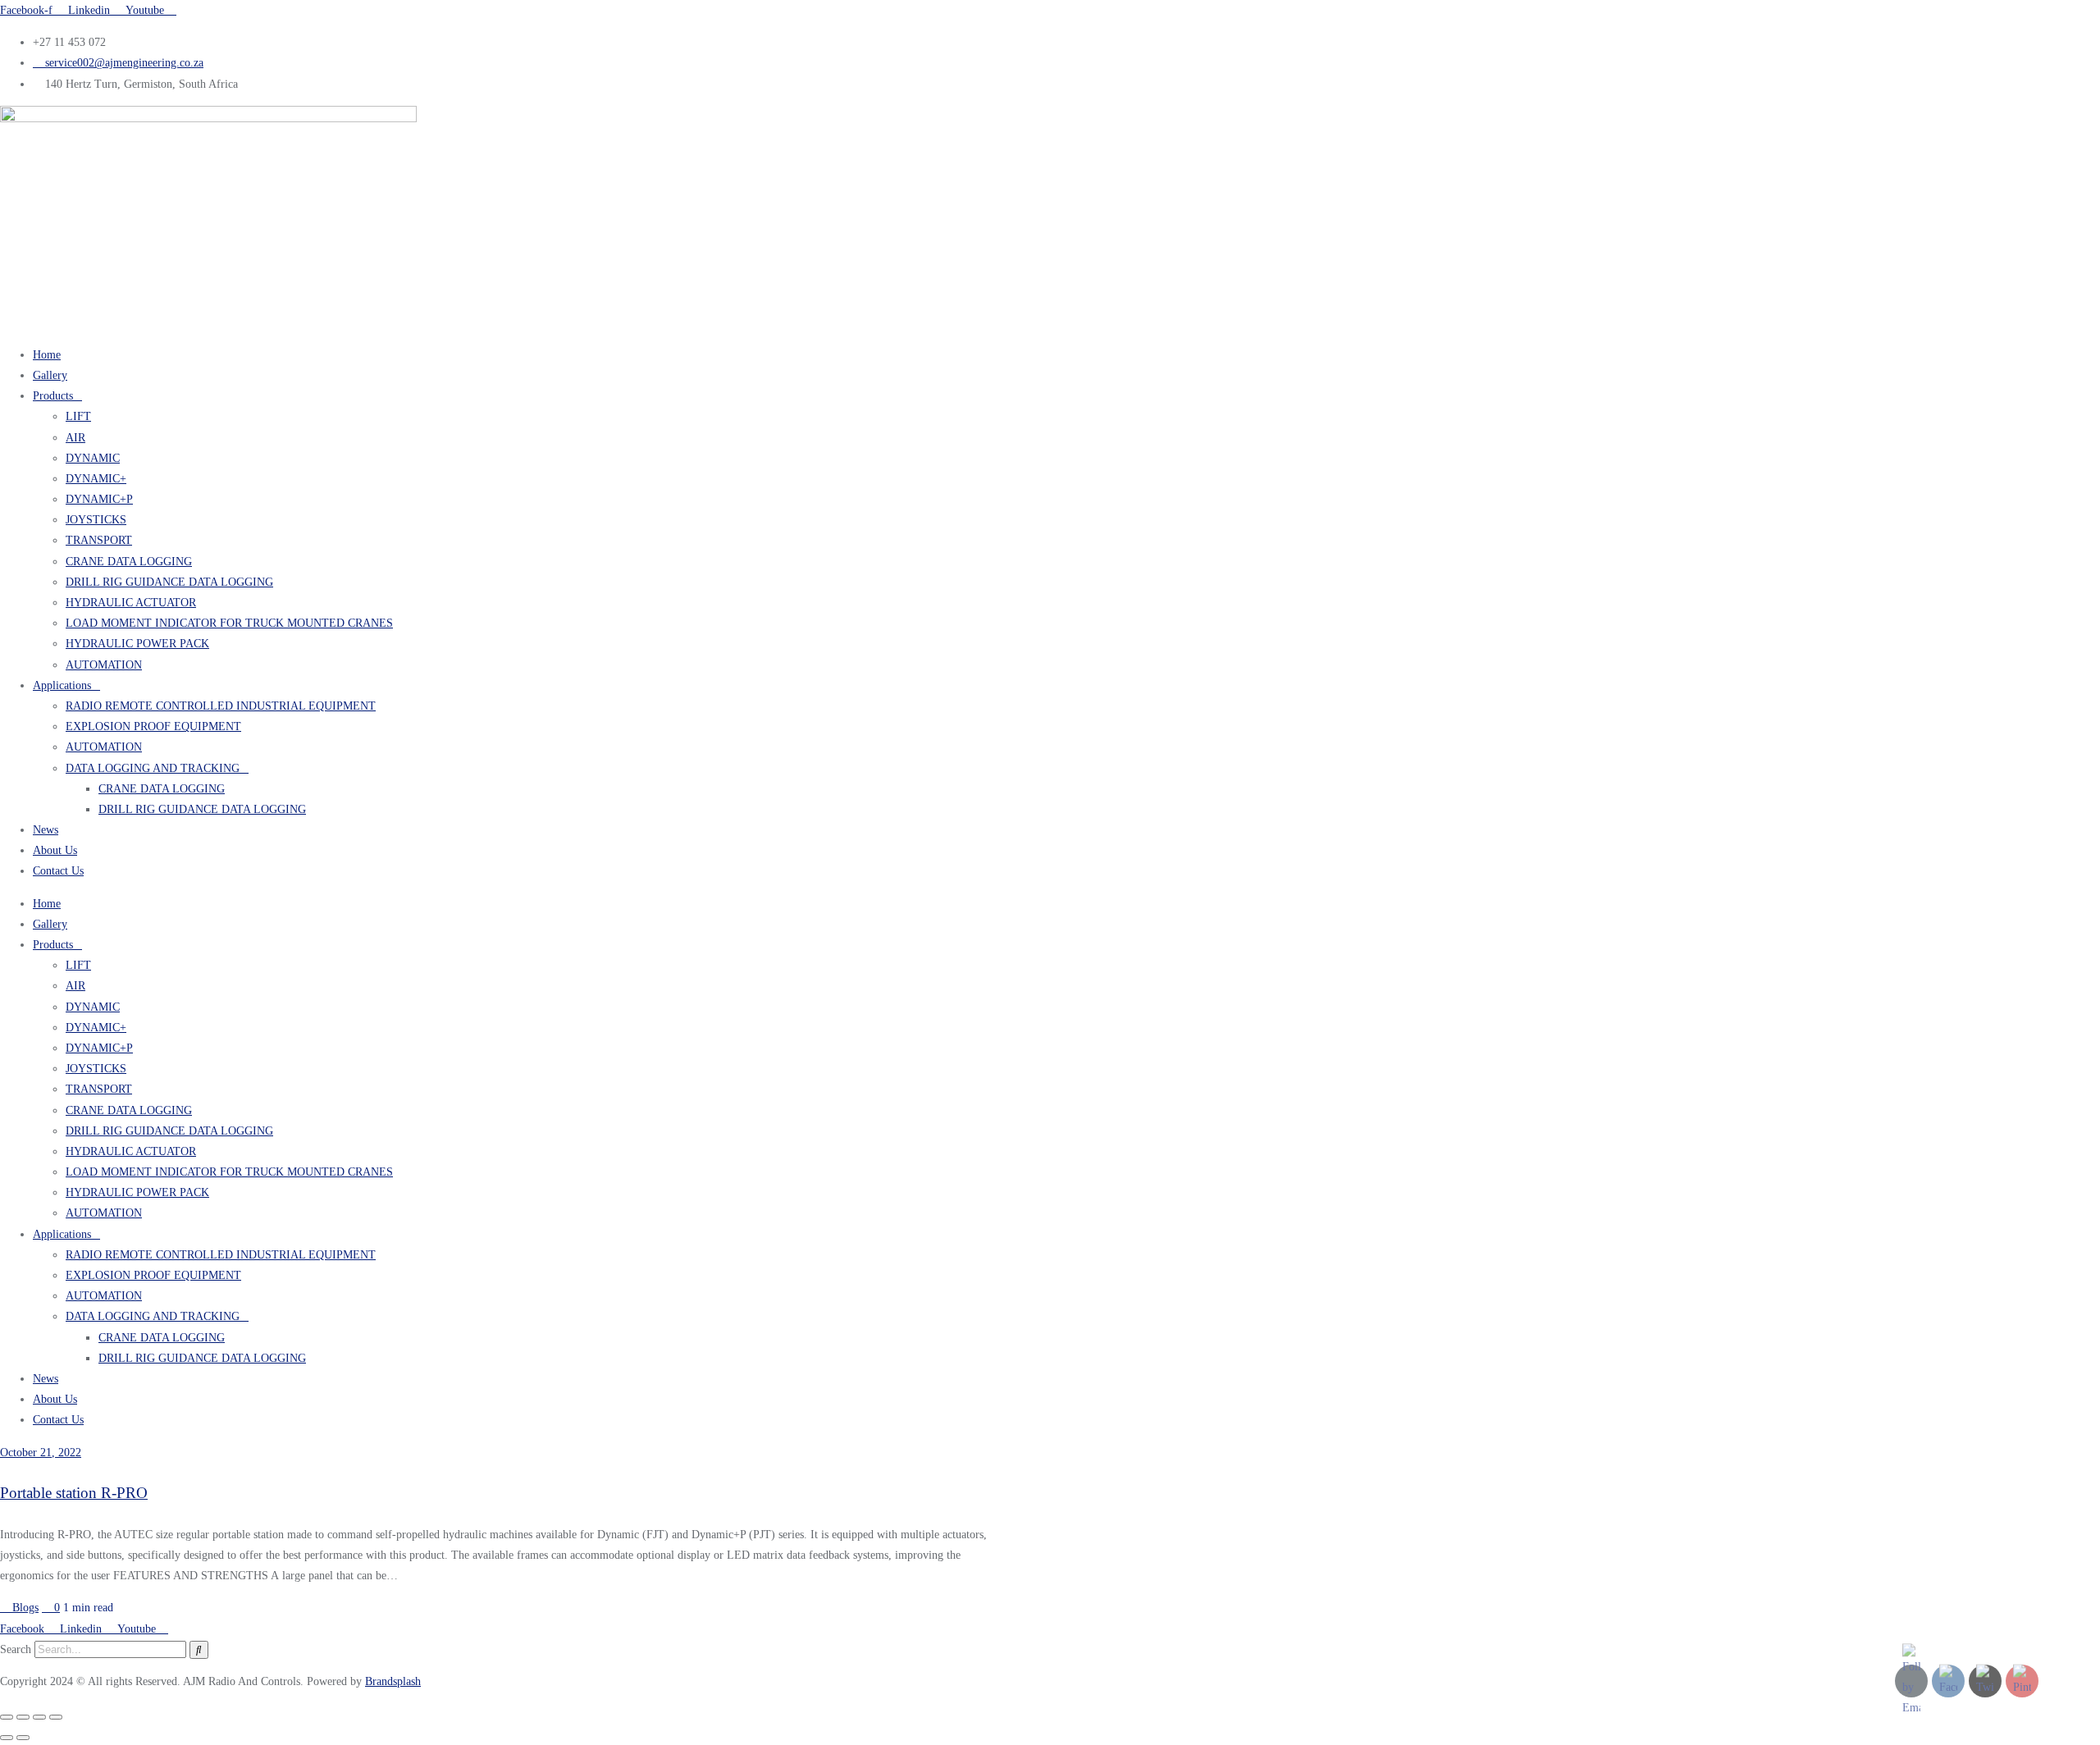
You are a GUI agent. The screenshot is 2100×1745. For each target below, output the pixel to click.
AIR (75, 438)
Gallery (50, 375)
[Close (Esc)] (56, 1717)
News (46, 830)
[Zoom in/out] (7, 1717)
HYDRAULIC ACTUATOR (131, 603)
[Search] (199, 1650)
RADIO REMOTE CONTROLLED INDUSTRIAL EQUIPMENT (221, 706)
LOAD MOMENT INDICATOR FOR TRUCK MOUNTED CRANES (229, 623)
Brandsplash (393, 1681)
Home (47, 355)
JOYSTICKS (96, 520)
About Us (55, 850)
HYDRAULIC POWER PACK (137, 644)
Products (53, 396)
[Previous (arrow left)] (7, 1738)
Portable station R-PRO (74, 1493)
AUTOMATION (104, 665)
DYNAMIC (93, 458)
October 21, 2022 (41, 1453)
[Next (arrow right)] (23, 1738)
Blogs (24, 1608)
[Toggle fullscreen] (23, 1717)
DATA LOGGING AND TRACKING (153, 768)
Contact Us (58, 871)
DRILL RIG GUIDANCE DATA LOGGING (169, 582)
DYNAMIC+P (99, 499)
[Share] (39, 1717)
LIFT (78, 416)
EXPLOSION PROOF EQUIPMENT (153, 726)
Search (16, 1649)
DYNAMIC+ (96, 479)
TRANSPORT (99, 540)
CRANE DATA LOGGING (129, 562)
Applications (62, 685)
